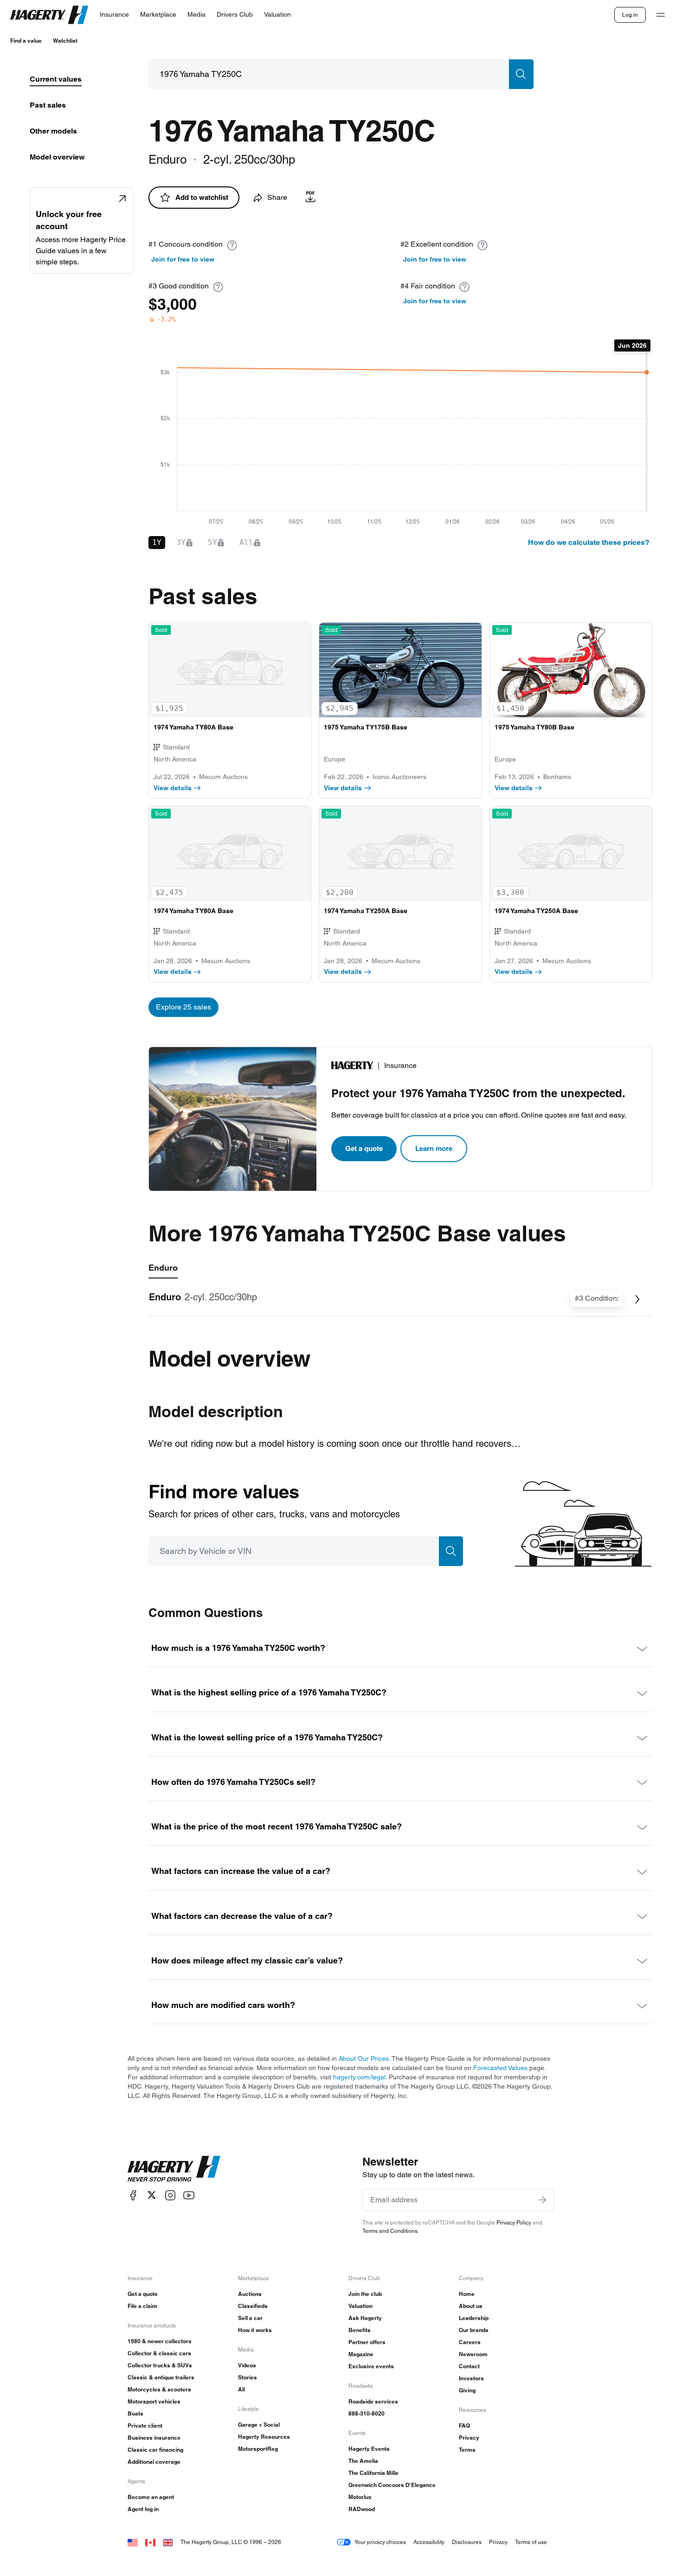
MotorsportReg (258, 2449)
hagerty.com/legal (359, 2077)
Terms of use (531, 2542)
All (241, 2389)
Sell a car (250, 2318)
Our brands (474, 2330)
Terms (467, 2450)
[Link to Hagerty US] (133, 2542)
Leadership (474, 2318)
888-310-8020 (367, 2413)
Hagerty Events (369, 2449)
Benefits (360, 2330)
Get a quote (364, 1148)
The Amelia (363, 2461)
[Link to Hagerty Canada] (150, 2542)
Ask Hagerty (365, 2318)
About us (471, 2306)
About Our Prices (364, 2058)
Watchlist (65, 41)
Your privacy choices (380, 2542)
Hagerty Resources (264, 2437)
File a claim (142, 2306)
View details (173, 788)
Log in (630, 15)
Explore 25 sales (183, 1007)
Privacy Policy (514, 2222)
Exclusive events (371, 2366)
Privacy (469, 2438)
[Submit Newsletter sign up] (542, 2200)
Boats (135, 2413)
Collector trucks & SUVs (160, 2365)
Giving (467, 2390)
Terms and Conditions (390, 2231)
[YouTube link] (189, 2195)
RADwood (362, 2509)
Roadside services (373, 2401)
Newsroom (473, 2354)
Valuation (360, 2306)
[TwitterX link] (152, 2195)
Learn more (434, 1148)
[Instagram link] (170, 2195)
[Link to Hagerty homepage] (174, 2169)
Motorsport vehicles (154, 2401)
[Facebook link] (133, 2195)
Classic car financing (155, 2450)
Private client (145, 2426)
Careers (470, 2342)
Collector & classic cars (159, 2353)
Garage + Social (259, 2425)
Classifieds (253, 2306)
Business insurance (154, 2438)
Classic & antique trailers (161, 2377)
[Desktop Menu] (661, 15)
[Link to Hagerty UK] (168, 2542)
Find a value (26, 41)
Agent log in (143, 2509)
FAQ (464, 2426)
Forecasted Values (500, 2068)
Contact (469, 2366)
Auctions (250, 2294)
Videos (247, 2365)
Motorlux (360, 2497)
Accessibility (429, 2542)
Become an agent (151, 2497)
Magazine (361, 2354)
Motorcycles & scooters (159, 2389)
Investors (471, 2378)
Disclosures (467, 2542)
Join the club (365, 2294)
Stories (248, 2377)
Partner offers (367, 2342)
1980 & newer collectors (160, 2341)
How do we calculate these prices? (589, 542)
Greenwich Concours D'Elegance (392, 2485)
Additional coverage (154, 2462)
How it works (255, 2330)
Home (467, 2294)
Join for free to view (183, 259)
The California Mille (373, 2473)
